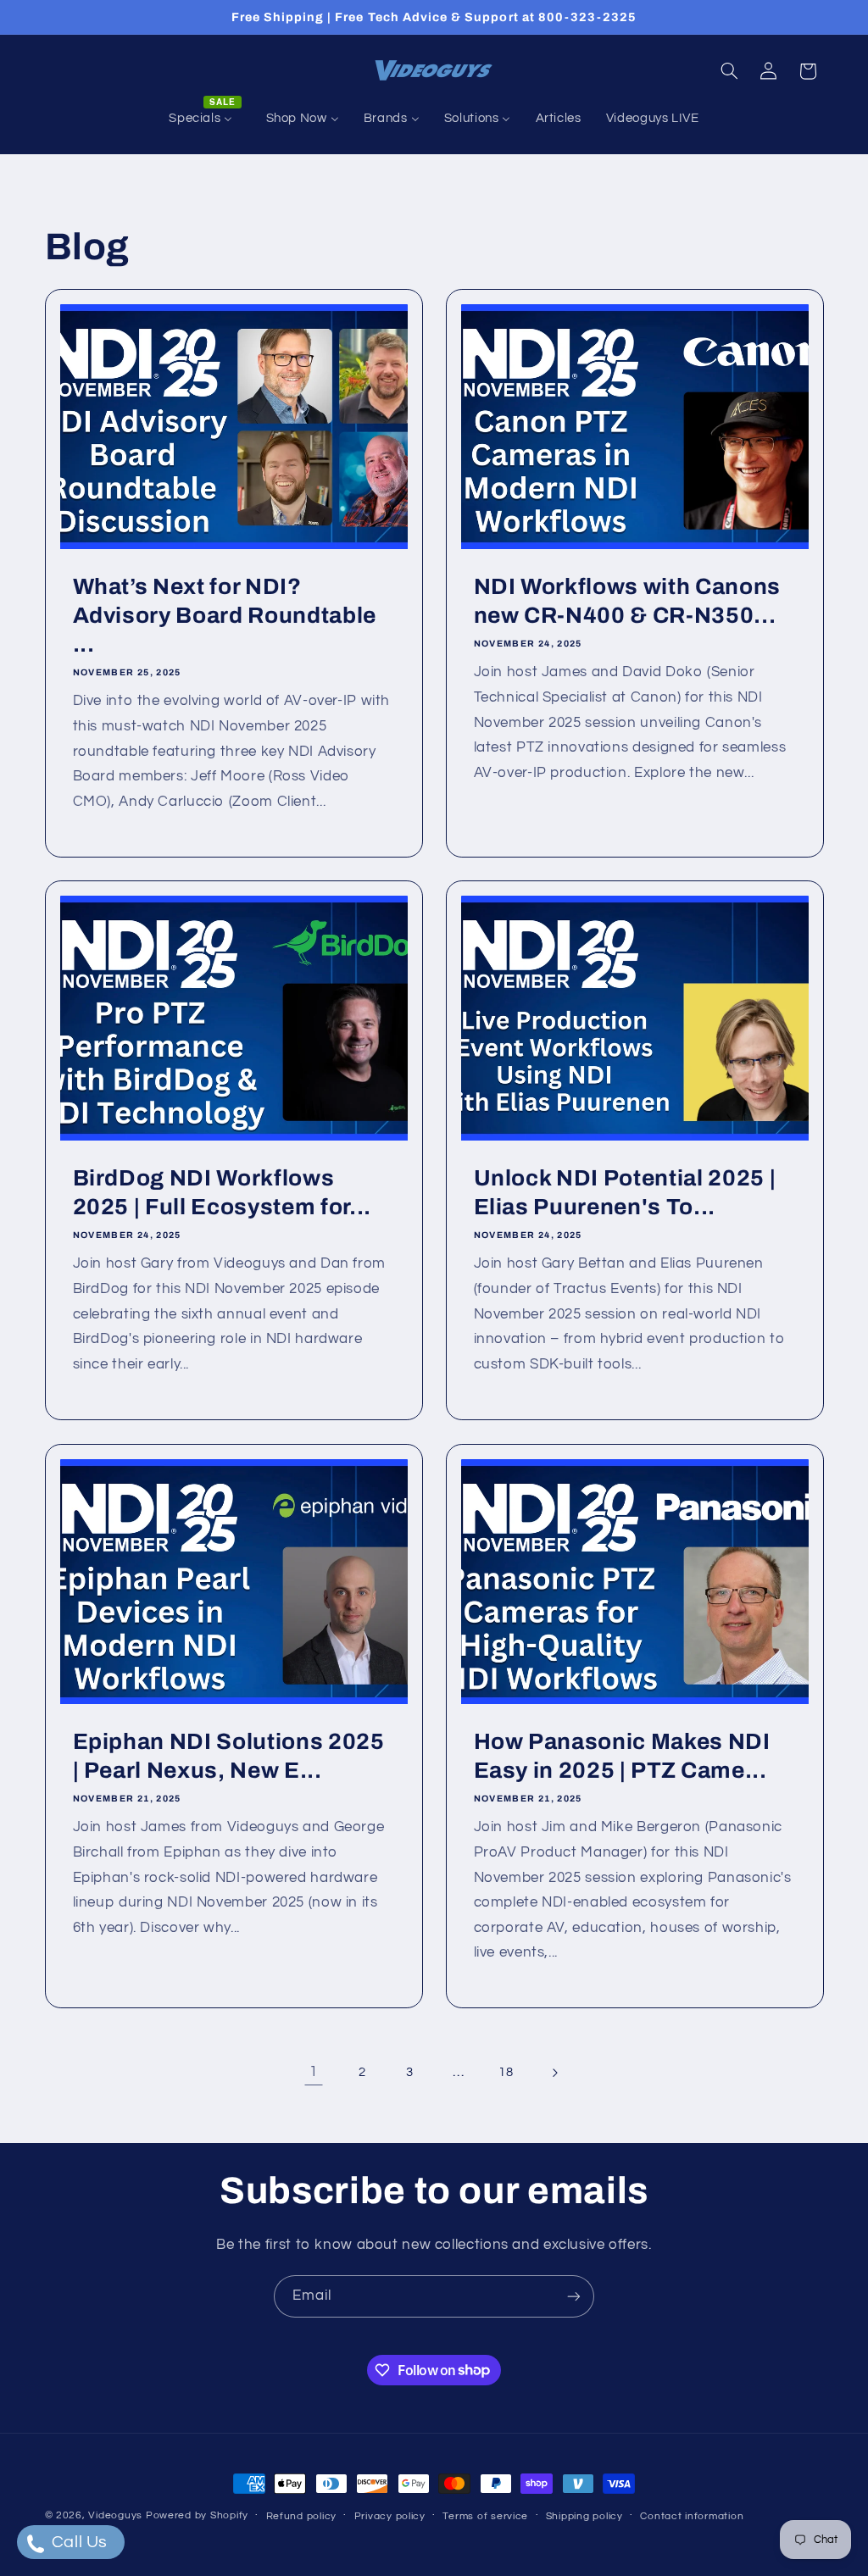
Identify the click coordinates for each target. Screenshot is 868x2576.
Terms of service (485, 2516)
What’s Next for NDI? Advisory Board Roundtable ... (224, 616)
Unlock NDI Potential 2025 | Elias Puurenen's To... (625, 1193)
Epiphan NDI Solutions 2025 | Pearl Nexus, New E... (228, 1756)
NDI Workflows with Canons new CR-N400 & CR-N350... (628, 601)
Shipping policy (584, 2516)
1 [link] (314, 2072)
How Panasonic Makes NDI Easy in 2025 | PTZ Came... (622, 1756)
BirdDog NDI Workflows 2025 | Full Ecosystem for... (221, 1193)
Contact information (692, 2516)
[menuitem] (205, 119)
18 (506, 2072)
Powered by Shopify (197, 2515)
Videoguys (115, 2515)
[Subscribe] (574, 2296)
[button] (729, 71)
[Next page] (554, 2073)
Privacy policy (390, 2516)
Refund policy (302, 2516)
